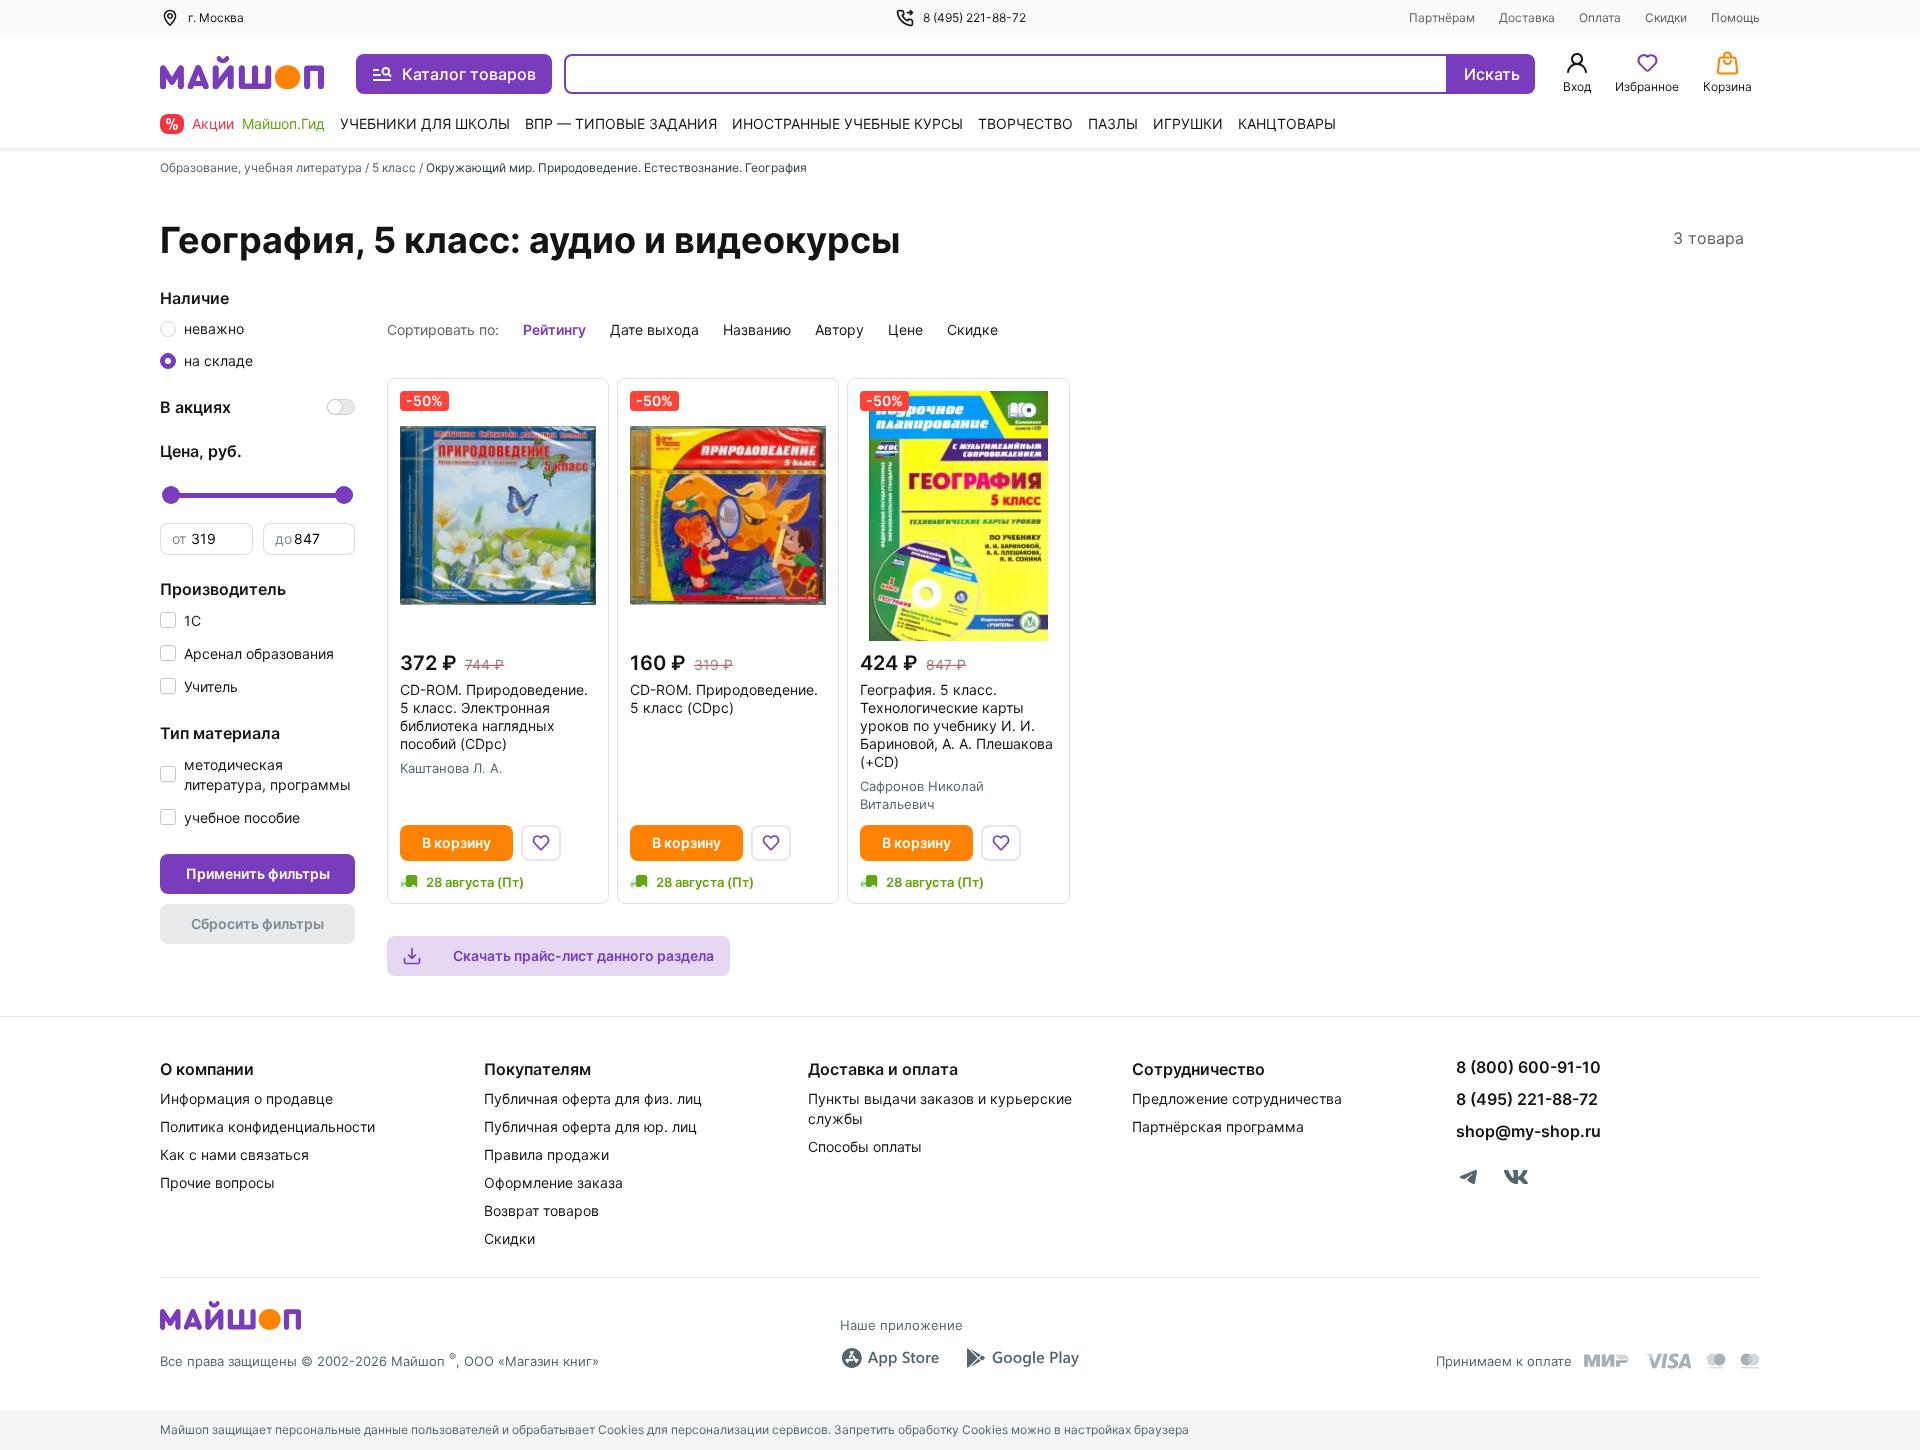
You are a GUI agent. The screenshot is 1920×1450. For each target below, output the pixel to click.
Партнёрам (1442, 17)
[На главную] (242, 74)
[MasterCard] (1716, 1361)
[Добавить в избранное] (541, 843)
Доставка (1527, 17)
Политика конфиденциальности (267, 1126)
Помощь (1735, 17)
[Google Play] (1022, 1358)
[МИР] (1607, 1360)
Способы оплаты (865, 1146)
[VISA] (1668, 1361)
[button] (180, 620)
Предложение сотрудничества (1237, 1098)
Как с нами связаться (234, 1154)
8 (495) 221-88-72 (974, 17)
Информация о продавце (246, 1098)
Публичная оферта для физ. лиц (593, 1098)
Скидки (1666, 17)
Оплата (1600, 17)
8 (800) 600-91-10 (1528, 1067)
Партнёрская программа (1218, 1126)
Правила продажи (546, 1154)
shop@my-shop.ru (1528, 1131)
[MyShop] (230, 1328)
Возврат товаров (541, 1210)
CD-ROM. (494, 716)
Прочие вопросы (217, 1182)
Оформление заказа (553, 1182)
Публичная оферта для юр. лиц (590, 1126)
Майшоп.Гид (283, 123)
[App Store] (890, 1358)
